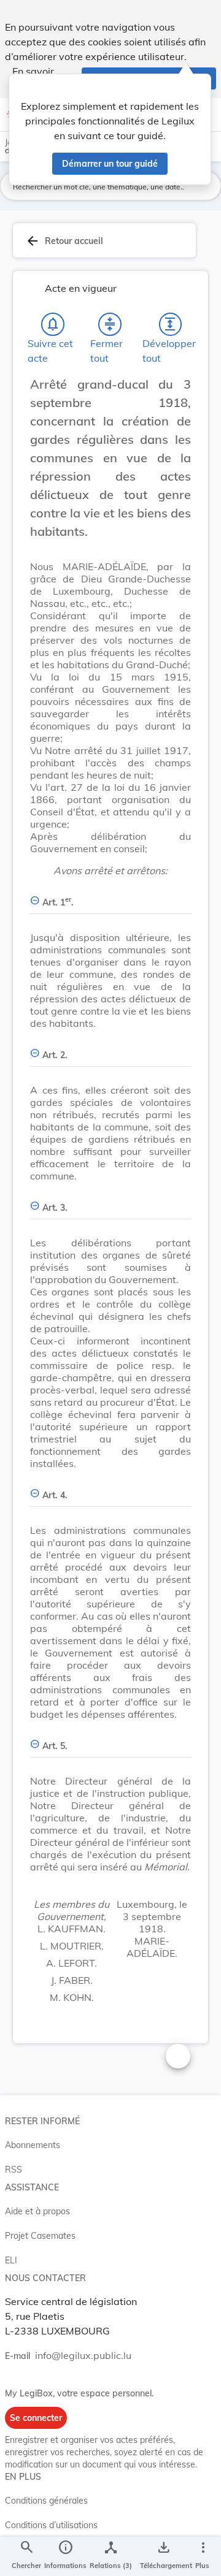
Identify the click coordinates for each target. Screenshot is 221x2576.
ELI (11, 2260)
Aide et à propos (37, 2211)
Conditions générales (46, 2501)
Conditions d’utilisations (51, 2525)
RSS (14, 2170)
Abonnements (33, 2145)
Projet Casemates (40, 2236)
